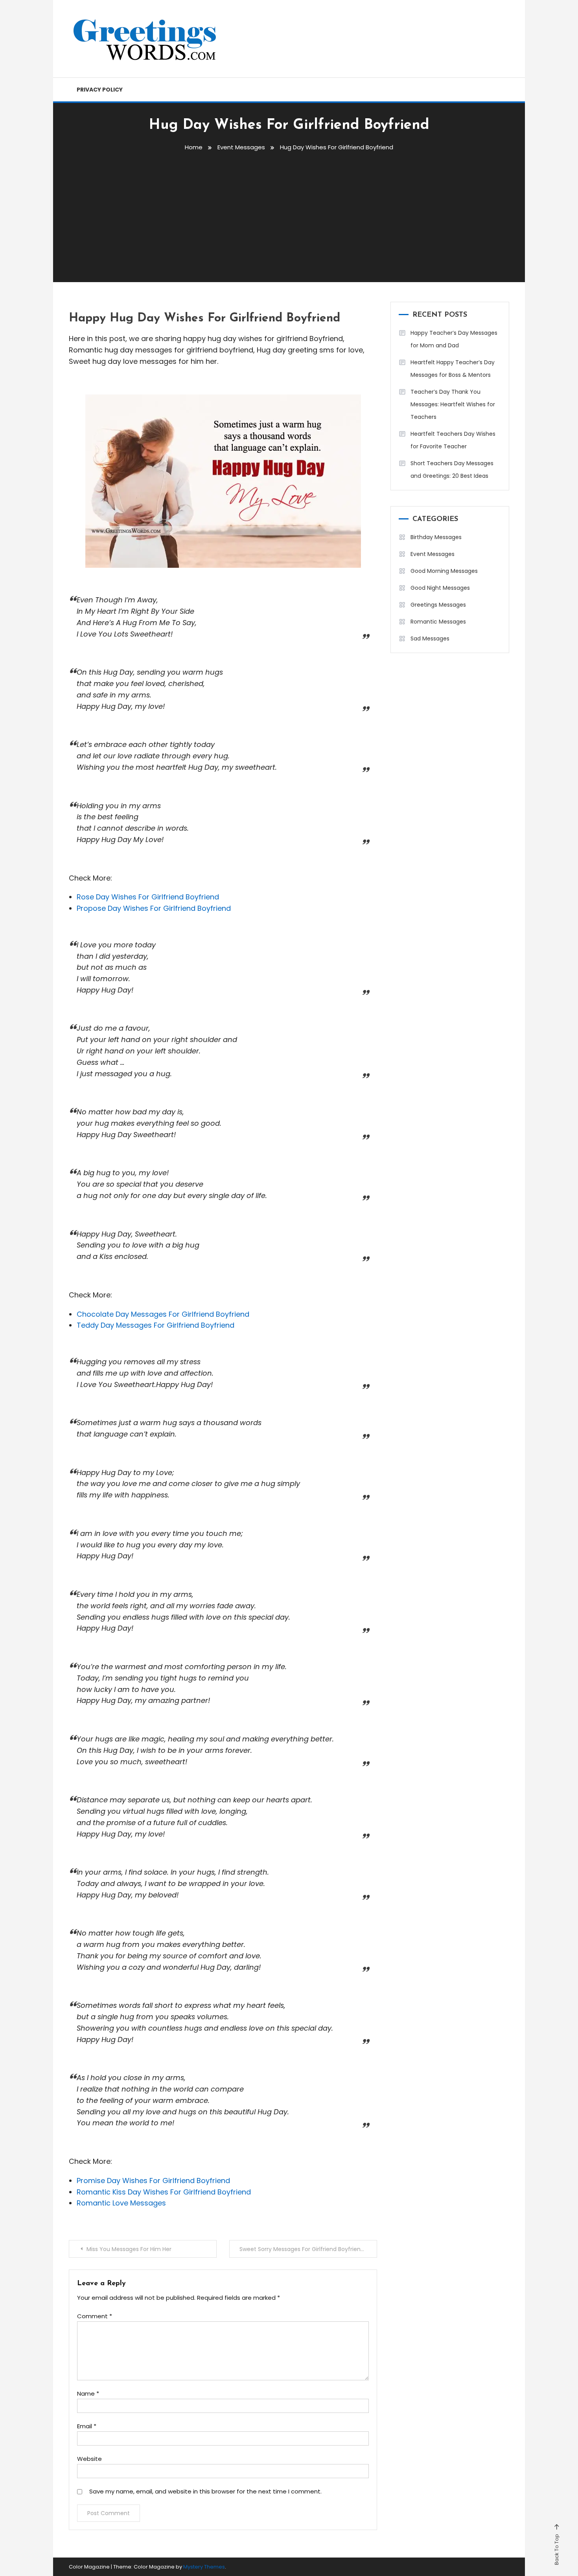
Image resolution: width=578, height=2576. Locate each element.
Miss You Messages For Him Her (129, 2249)
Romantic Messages (438, 622)
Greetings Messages (438, 605)
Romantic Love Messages (121, 2203)
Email (87, 2426)
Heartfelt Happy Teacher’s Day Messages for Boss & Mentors (453, 369)
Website (89, 2459)
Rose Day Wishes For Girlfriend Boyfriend (148, 897)
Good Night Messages (440, 588)
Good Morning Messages (444, 571)
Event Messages (433, 554)
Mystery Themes (204, 2567)
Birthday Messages (436, 537)
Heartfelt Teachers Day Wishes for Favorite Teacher (453, 440)
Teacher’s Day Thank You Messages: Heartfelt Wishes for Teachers (453, 404)
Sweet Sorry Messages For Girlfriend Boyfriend (302, 2249)
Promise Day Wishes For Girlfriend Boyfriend (153, 2181)
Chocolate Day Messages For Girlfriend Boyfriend (163, 1314)
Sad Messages (430, 638)
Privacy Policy (100, 90)
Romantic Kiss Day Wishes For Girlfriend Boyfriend (164, 2192)
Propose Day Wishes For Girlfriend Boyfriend (154, 908)
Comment (95, 2316)
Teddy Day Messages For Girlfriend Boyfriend (156, 1325)
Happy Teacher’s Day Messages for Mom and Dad (454, 339)
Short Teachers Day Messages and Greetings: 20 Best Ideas (452, 470)
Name (88, 2393)
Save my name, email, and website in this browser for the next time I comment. (205, 2491)
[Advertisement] (289, 215)
